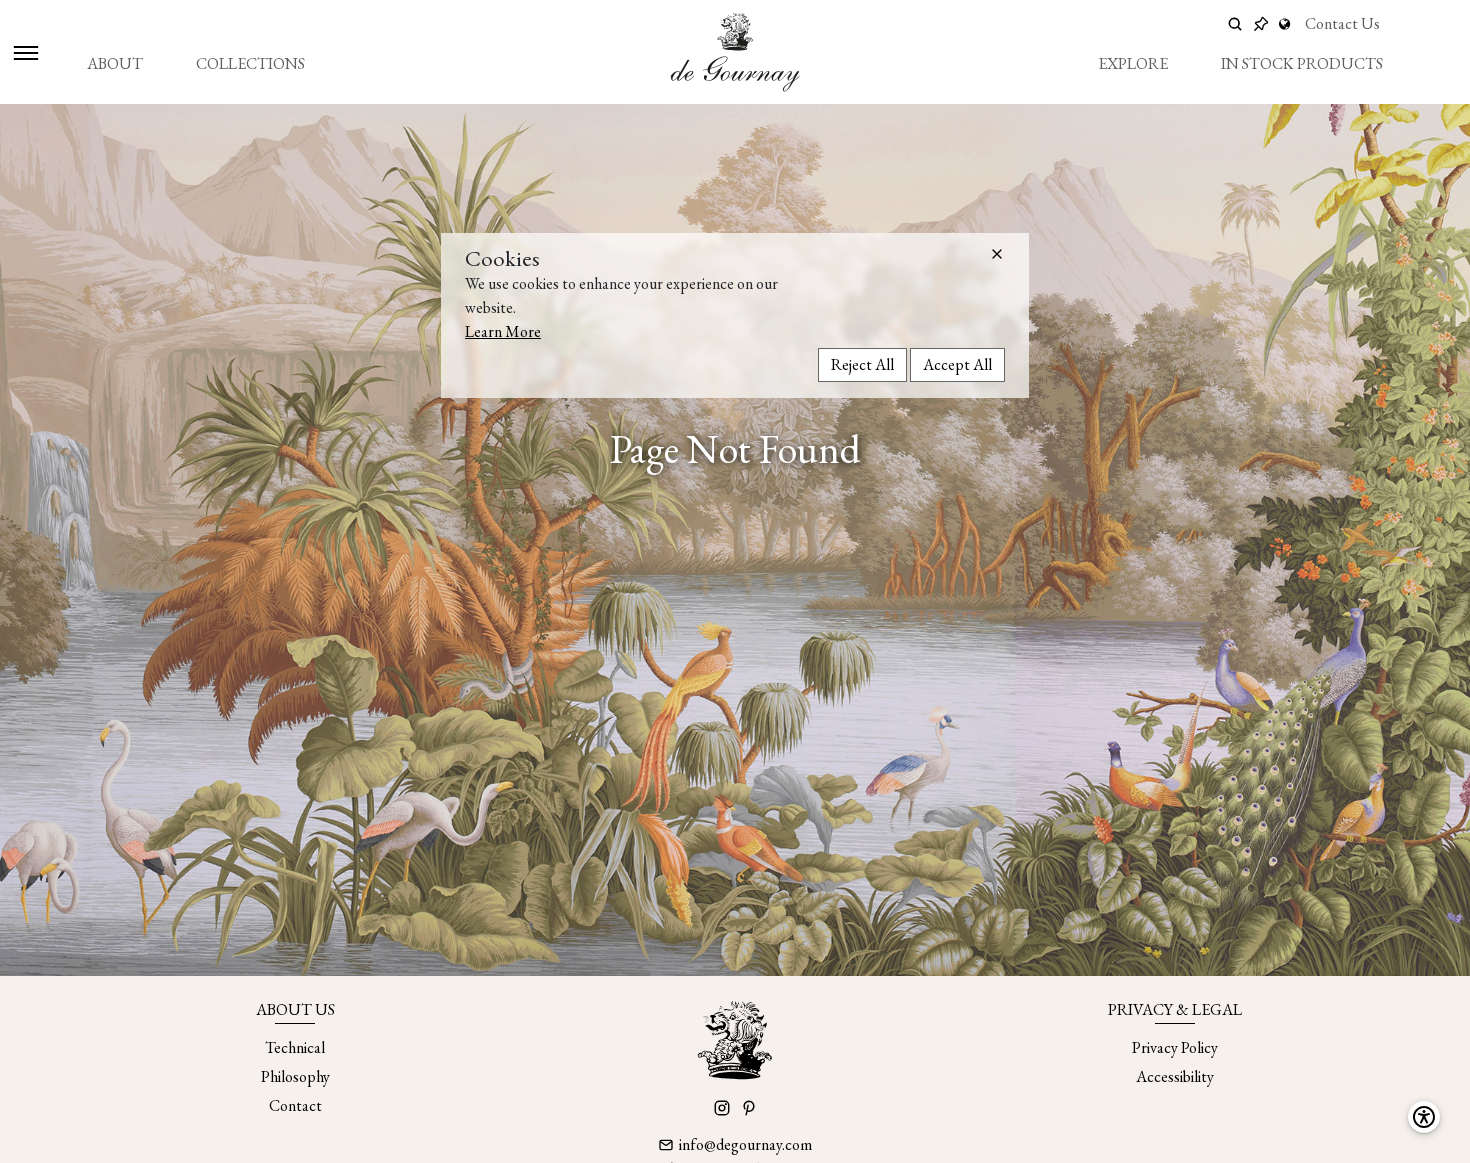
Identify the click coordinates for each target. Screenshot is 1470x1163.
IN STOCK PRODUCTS (1302, 63)
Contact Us (1342, 23)
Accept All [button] (957, 363)
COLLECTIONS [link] (250, 63)
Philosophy (295, 1076)
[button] (997, 254)
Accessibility (1175, 1076)
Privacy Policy (1175, 1047)
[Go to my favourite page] (1261, 24)
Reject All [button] (862, 363)
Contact (295, 1105)
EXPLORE (1133, 63)
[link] (1287, 24)
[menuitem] (115, 64)
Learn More (503, 330)
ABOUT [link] (115, 63)
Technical (295, 1047)
